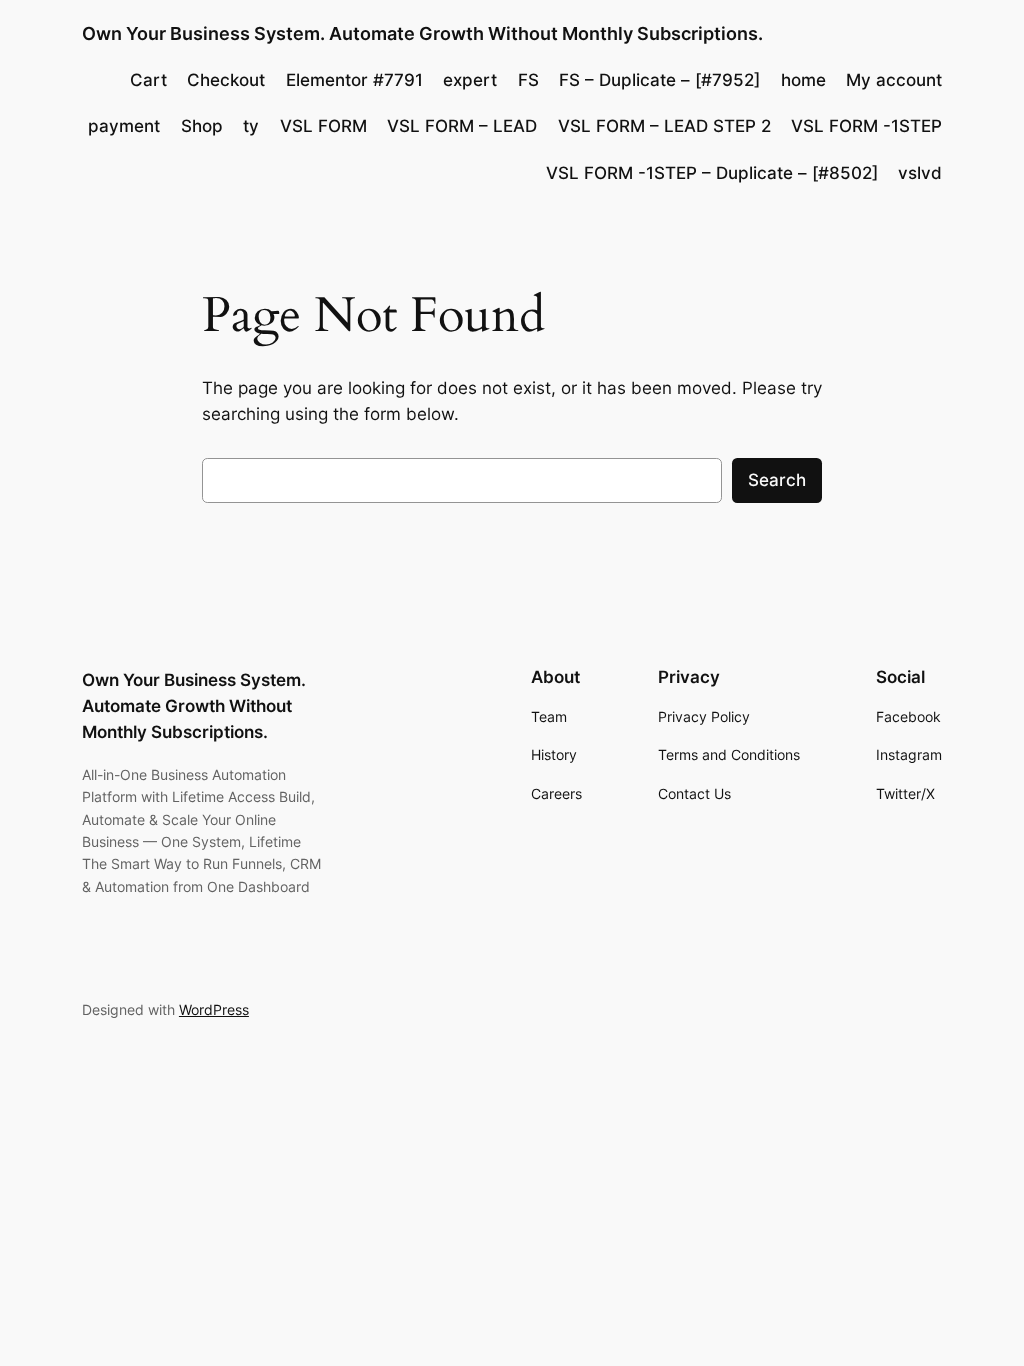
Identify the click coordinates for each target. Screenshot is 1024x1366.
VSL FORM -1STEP (866, 126)
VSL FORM (323, 126)
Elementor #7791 (354, 80)
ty (251, 126)
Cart (148, 80)
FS (528, 80)
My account (894, 80)
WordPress (214, 1009)
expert (470, 80)
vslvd (920, 173)
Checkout (226, 80)
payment (124, 126)
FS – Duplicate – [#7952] (659, 80)
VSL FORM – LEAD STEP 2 (664, 126)
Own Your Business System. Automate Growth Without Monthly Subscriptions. (422, 33)
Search (777, 480)
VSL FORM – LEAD (462, 126)
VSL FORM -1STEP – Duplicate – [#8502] (712, 173)
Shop (202, 126)
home (803, 80)
